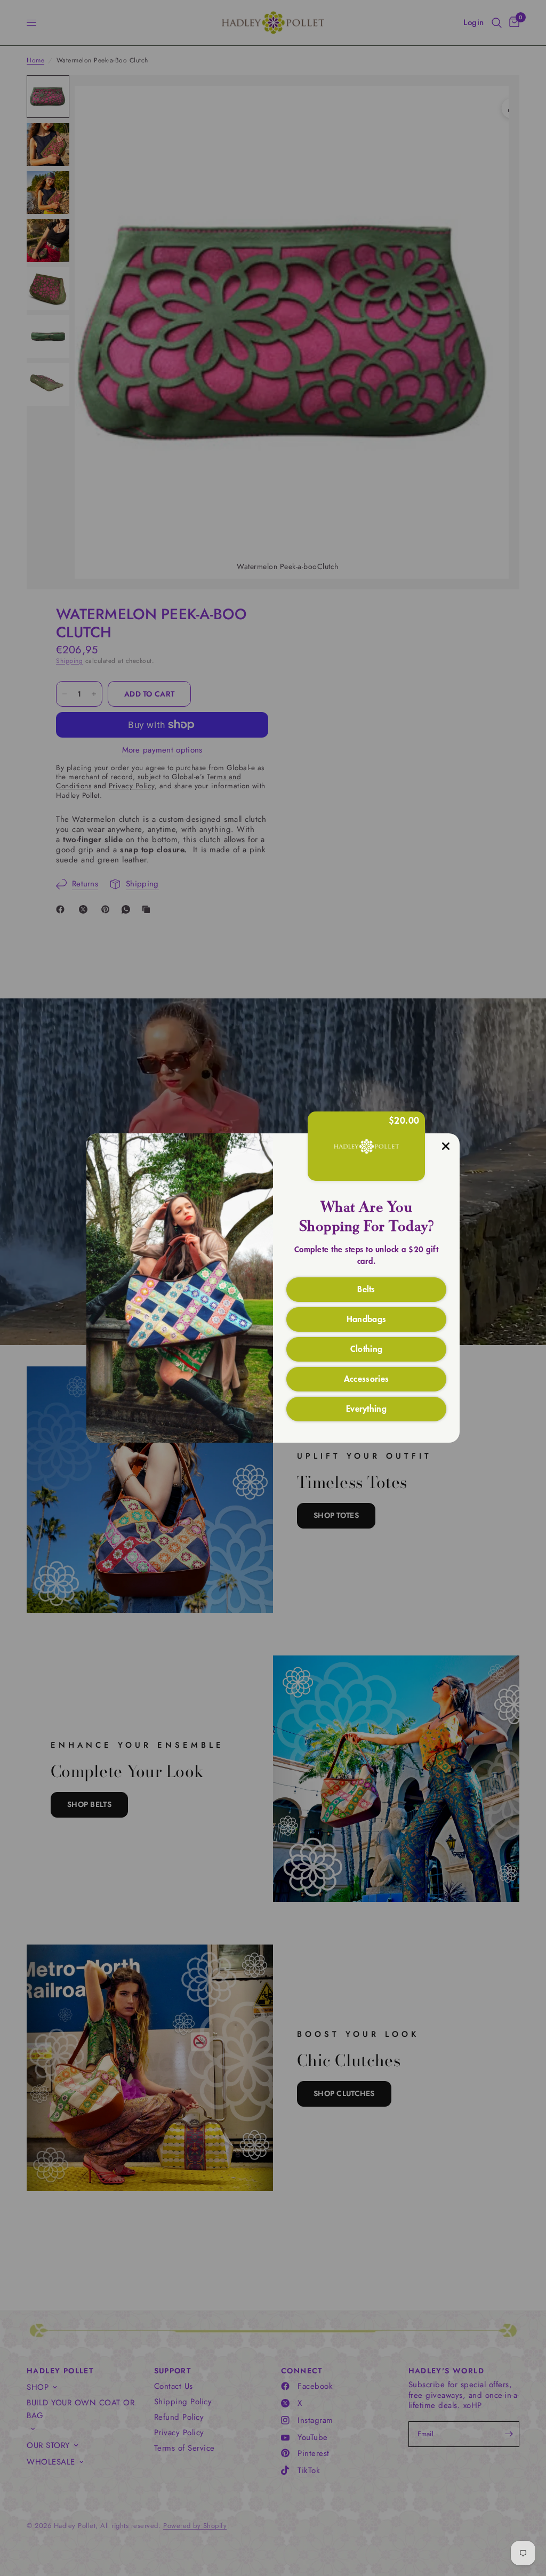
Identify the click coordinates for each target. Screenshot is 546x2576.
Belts (366, 1289)
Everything (366, 1408)
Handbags (367, 1318)
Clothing (367, 1348)
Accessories (367, 1378)
